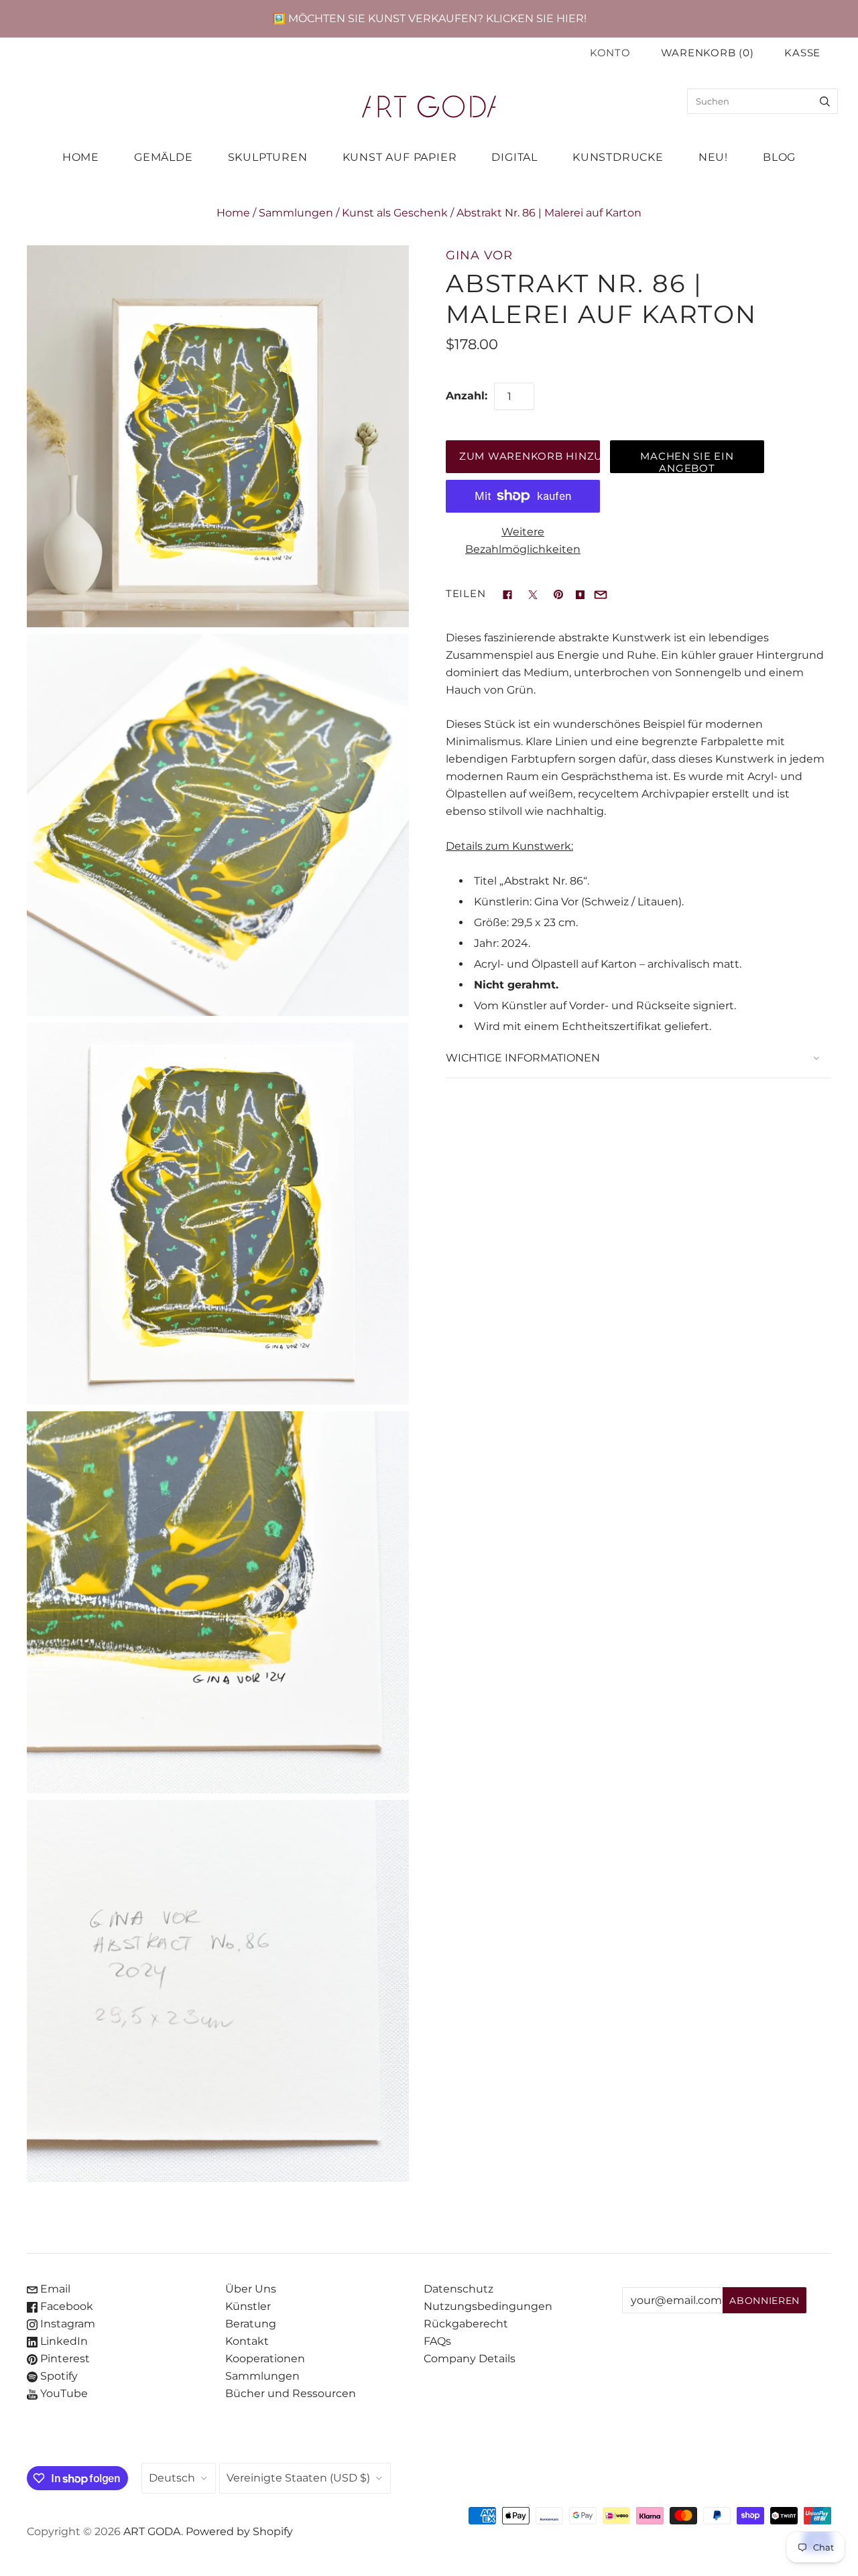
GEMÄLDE (164, 157)
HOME (81, 157)
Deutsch (172, 2478)
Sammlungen (296, 213)
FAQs (437, 2341)
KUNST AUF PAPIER (400, 157)
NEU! (713, 157)
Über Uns (251, 2289)
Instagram (66, 2324)
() (708, 53)
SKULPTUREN (268, 157)
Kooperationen (265, 2359)
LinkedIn (63, 2341)
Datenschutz (458, 2289)
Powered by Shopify (239, 2531)
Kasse (802, 53)
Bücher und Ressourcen (291, 2393)
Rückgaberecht (466, 2324)
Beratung (251, 2324)
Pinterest (64, 2359)
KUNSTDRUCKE (618, 157)
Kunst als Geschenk (395, 213)
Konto (610, 53)
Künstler (248, 2306)
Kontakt (247, 2341)
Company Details (470, 2359)
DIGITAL (514, 157)
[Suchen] (825, 101)
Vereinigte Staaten (298, 2478)
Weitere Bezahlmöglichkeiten (523, 540)
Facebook (65, 2306)
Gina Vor (479, 255)
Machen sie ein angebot (687, 462)
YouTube (63, 2393)
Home (233, 213)
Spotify (58, 2376)
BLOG (779, 157)
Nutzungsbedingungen (488, 2306)
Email (54, 2289)
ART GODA (152, 2531)
